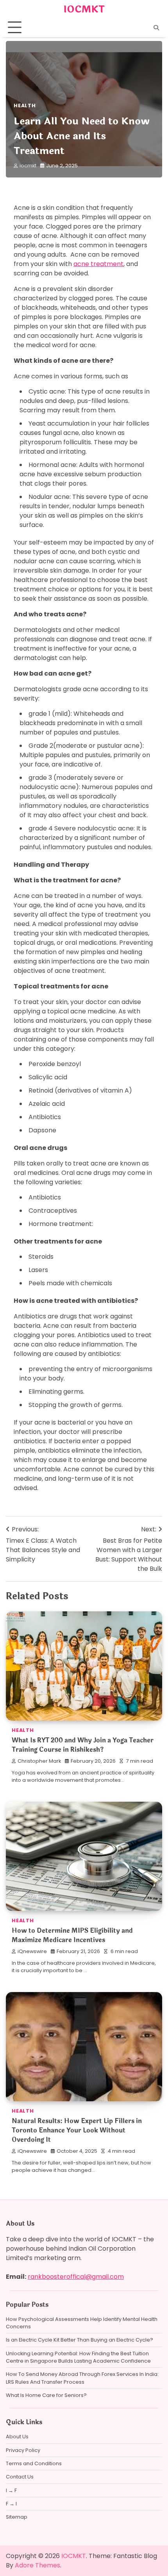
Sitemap (17, 2517)
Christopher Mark (39, 1761)
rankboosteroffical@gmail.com (76, 2277)
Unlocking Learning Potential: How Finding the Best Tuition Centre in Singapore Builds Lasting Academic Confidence (78, 2357)
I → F (11, 2490)
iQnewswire (32, 1951)
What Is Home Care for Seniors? (46, 2395)
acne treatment (98, 264)
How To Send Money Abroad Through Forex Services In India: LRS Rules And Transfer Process (82, 2378)
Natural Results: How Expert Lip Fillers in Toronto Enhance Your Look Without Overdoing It (77, 2130)
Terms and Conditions (34, 2463)
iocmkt (28, 166)
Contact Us (20, 2477)
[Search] (156, 28)
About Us (17, 2437)
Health (25, 106)
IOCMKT (84, 9)
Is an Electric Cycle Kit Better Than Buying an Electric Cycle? (80, 2340)
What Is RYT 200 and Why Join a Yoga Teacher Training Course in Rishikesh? (83, 1745)
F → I (11, 2504)
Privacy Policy (23, 2450)
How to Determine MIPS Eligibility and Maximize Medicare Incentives (72, 1935)
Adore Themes (38, 2565)
